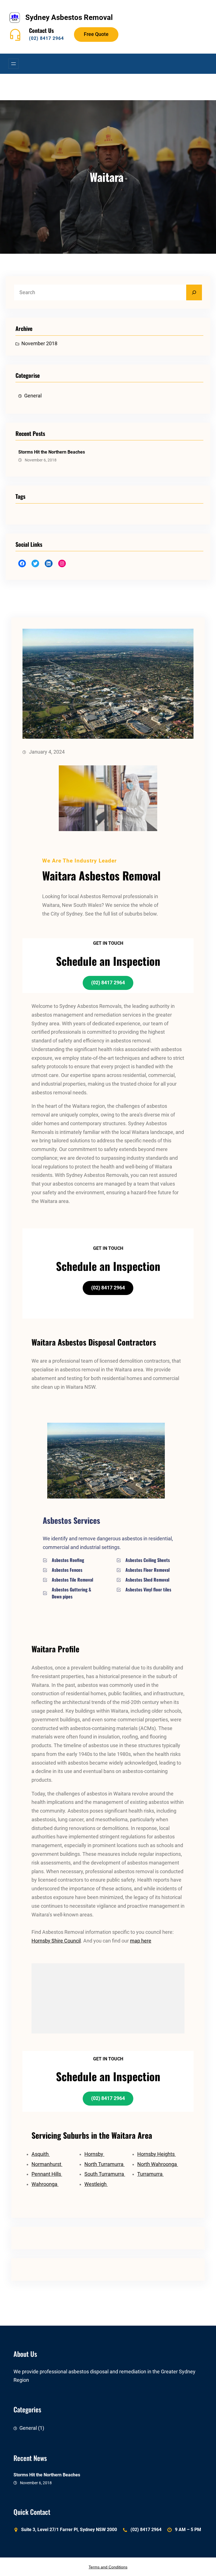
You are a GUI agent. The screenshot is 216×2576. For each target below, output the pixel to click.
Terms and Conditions (108, 2567)
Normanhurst (47, 2164)
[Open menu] (13, 64)
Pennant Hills (47, 2174)
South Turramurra (105, 2174)
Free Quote (96, 34)
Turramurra (150, 2174)
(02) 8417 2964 (46, 38)
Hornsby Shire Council (56, 1941)
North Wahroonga (158, 2164)
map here (141, 1941)
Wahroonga (45, 2184)
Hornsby (94, 2154)
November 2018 (39, 344)
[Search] (194, 292)
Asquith (41, 2154)
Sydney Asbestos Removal (69, 17)
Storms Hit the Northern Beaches (52, 452)
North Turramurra (104, 2164)
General (33, 396)
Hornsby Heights (157, 2154)
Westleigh (96, 2184)
